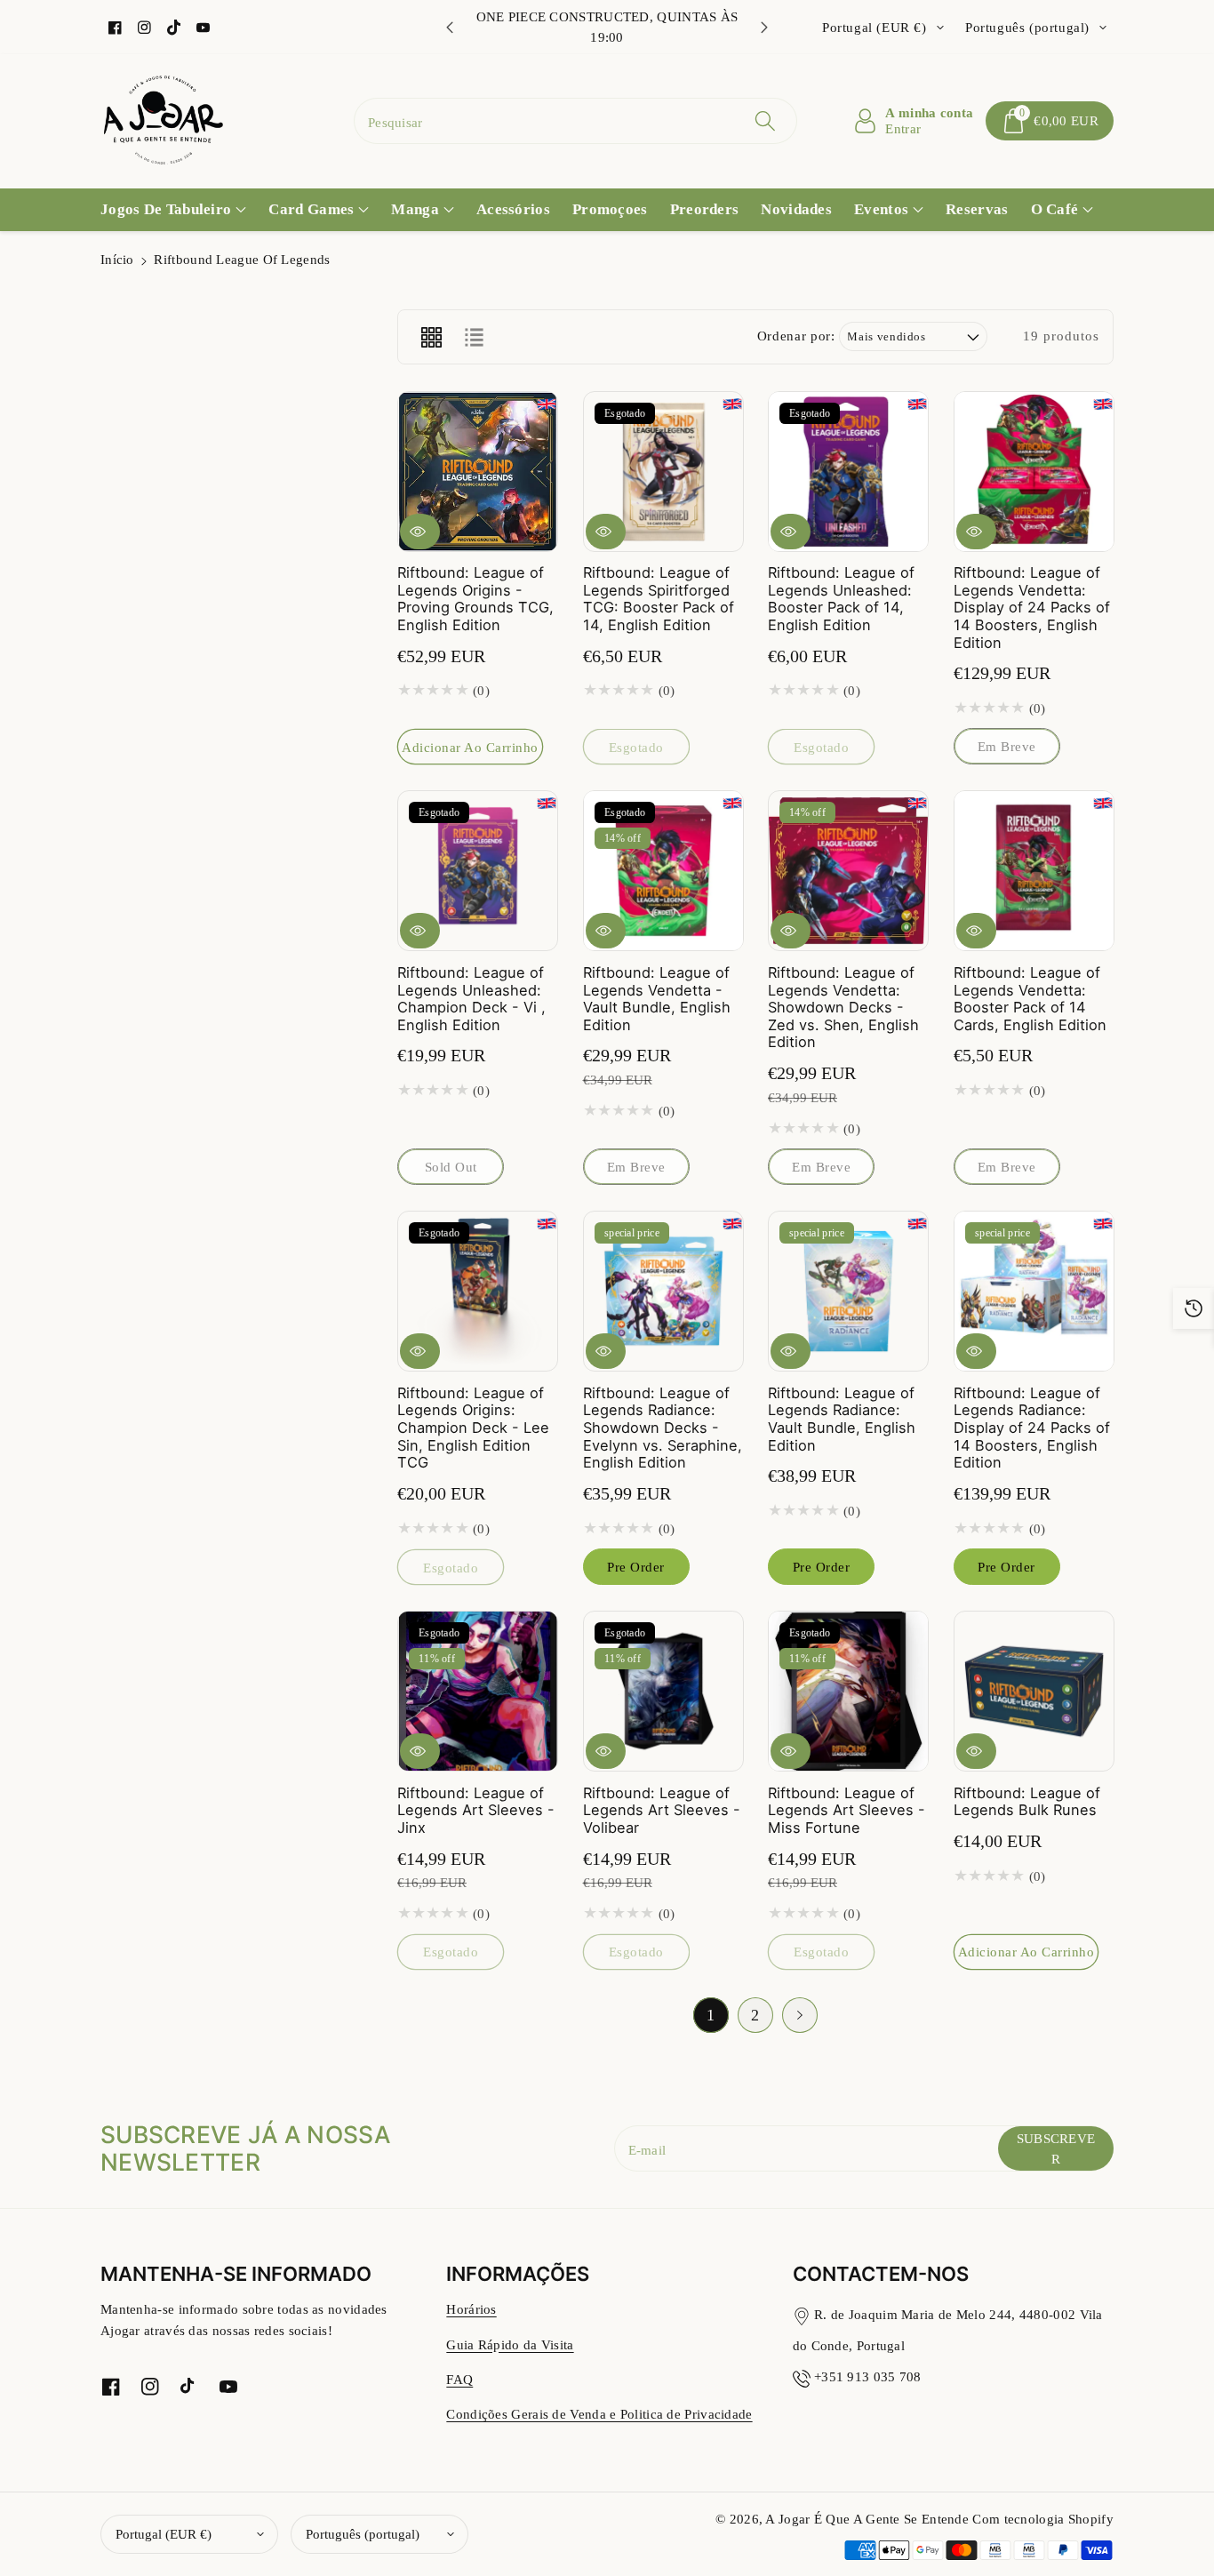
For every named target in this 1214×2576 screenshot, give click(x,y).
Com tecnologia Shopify (1043, 2519)
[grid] (431, 337)
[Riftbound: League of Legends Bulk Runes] (1034, 1691)
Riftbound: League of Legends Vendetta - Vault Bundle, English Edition (657, 999)
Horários (471, 2309)
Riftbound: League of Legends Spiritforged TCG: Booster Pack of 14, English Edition (659, 599)
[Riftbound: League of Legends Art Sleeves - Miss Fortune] (848, 1691)
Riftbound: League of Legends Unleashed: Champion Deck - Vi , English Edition (471, 999)
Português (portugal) (363, 2534)
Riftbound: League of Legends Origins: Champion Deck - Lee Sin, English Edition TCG (473, 1428)
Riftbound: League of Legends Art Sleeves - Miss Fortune (847, 1810)
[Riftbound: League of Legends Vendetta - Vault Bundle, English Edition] (663, 871)
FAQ (459, 2379)
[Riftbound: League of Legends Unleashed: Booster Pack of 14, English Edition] (848, 472)
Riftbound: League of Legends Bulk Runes (1027, 1802)
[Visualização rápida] (420, 531)
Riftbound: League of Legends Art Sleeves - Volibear (662, 1810)
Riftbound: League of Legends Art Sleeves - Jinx (476, 1810)
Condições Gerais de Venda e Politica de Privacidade (599, 2414)
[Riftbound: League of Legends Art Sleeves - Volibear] (663, 1691)
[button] (1050, 121)
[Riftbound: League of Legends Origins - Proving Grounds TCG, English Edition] (478, 472)
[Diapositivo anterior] (450, 28)
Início (117, 259)
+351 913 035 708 (868, 2376)
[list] (474, 337)
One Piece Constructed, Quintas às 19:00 (607, 27)
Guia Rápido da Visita (510, 2344)
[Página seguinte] (800, 2015)
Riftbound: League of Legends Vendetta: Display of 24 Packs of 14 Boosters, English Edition (1032, 608)
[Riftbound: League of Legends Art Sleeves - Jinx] (478, 1691)
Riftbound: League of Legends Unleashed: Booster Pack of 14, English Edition (841, 599)
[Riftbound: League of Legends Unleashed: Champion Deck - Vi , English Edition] (478, 871)
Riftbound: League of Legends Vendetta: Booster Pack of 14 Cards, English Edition (1030, 999)
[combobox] (575, 121)
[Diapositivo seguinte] (764, 28)
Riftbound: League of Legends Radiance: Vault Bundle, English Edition (842, 1419)
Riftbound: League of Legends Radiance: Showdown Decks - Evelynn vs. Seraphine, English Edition (663, 1428)
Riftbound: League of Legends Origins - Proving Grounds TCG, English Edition (475, 599)
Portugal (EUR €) (164, 2534)
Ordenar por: (796, 336)
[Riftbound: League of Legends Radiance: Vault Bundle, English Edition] (848, 1291)
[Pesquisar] (764, 121)
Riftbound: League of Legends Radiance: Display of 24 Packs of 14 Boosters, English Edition (1032, 1428)
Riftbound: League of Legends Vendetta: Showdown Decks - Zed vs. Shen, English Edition (843, 1008)
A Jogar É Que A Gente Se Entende (869, 2519)
